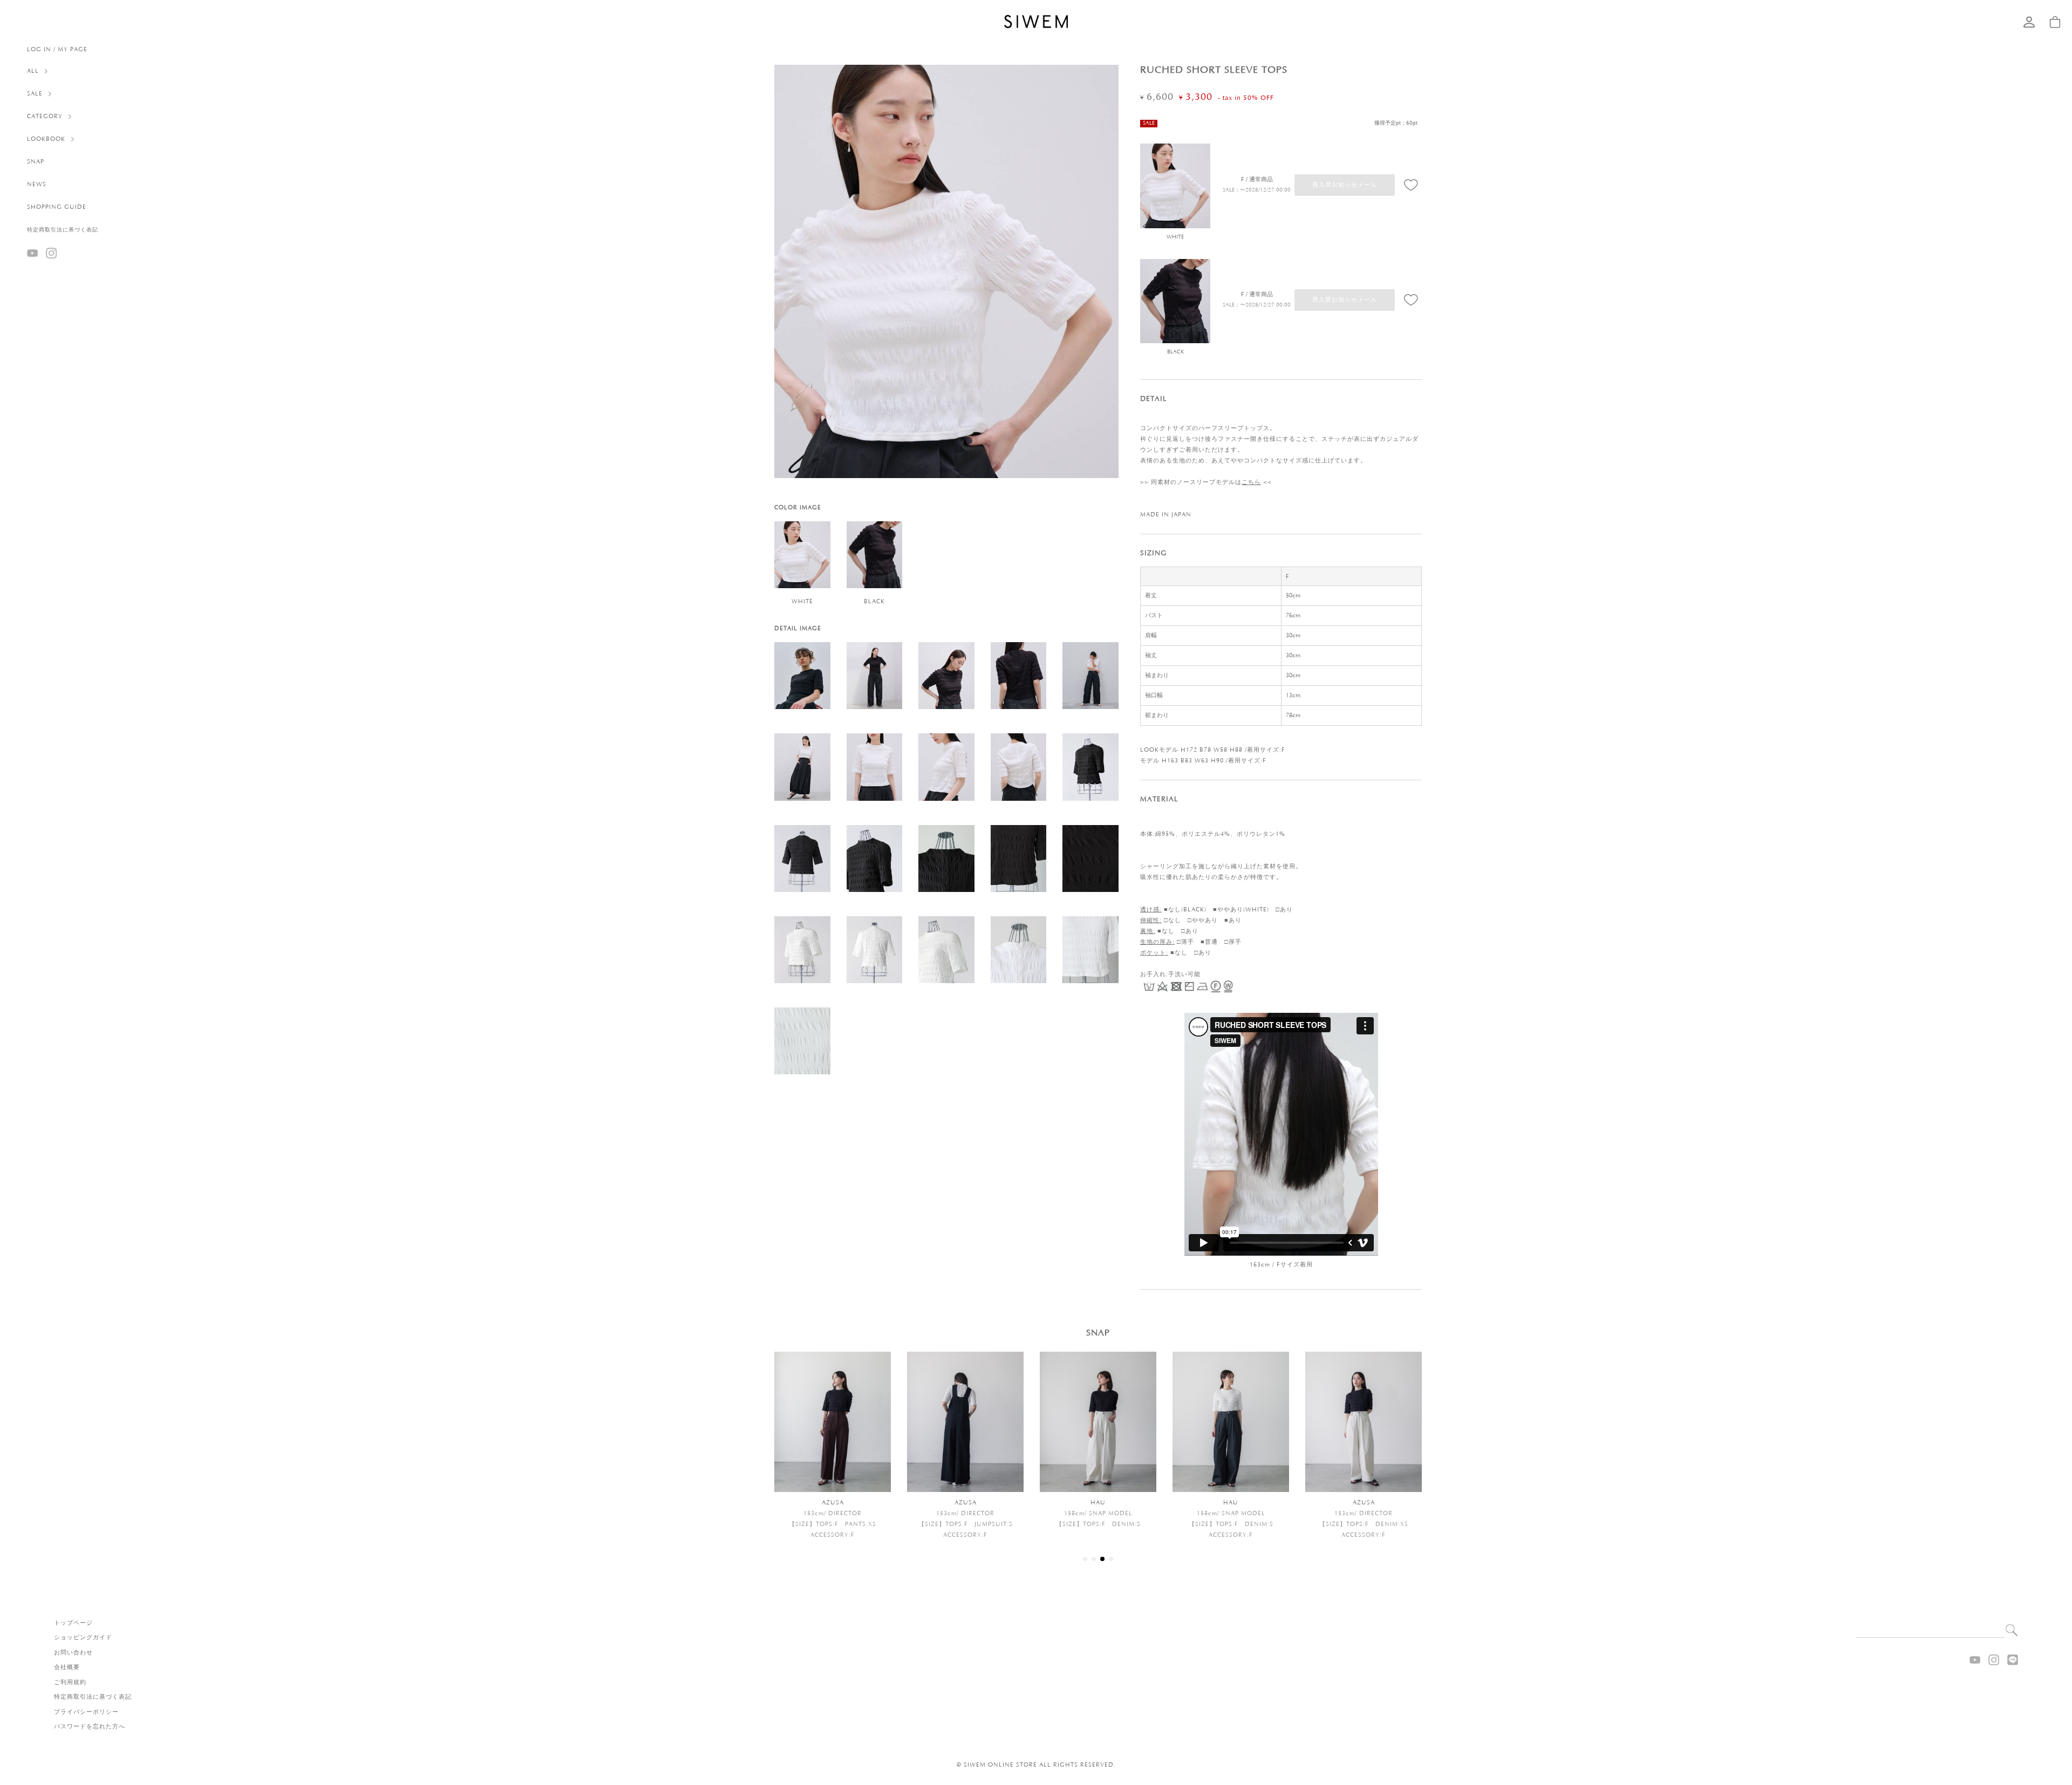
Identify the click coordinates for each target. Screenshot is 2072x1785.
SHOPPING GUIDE (57, 207)
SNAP (36, 162)
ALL (33, 71)
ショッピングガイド (83, 1638)
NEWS (37, 185)
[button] (1085, 1559)
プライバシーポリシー (86, 1712)
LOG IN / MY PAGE (57, 50)
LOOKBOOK (46, 139)
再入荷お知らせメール (1345, 185)
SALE (35, 94)
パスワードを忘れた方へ (90, 1727)
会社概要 (67, 1667)
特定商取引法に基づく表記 (63, 230)
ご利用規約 (70, 1682)
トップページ (73, 1623)
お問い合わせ (73, 1653)
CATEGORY (45, 117)
